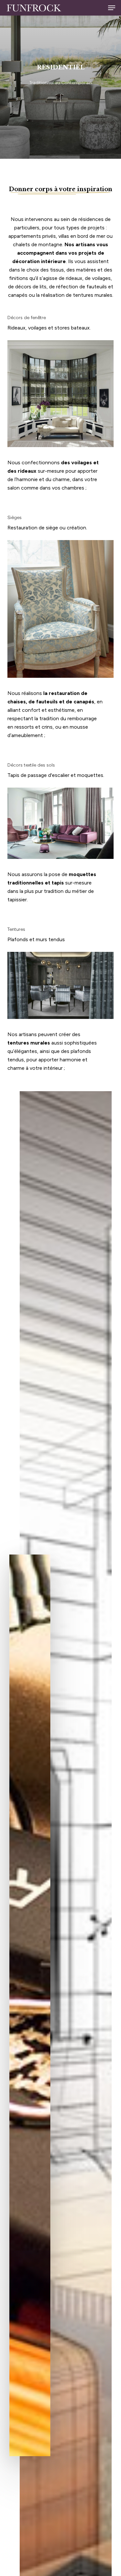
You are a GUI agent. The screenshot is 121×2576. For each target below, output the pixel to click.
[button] (112, 8)
